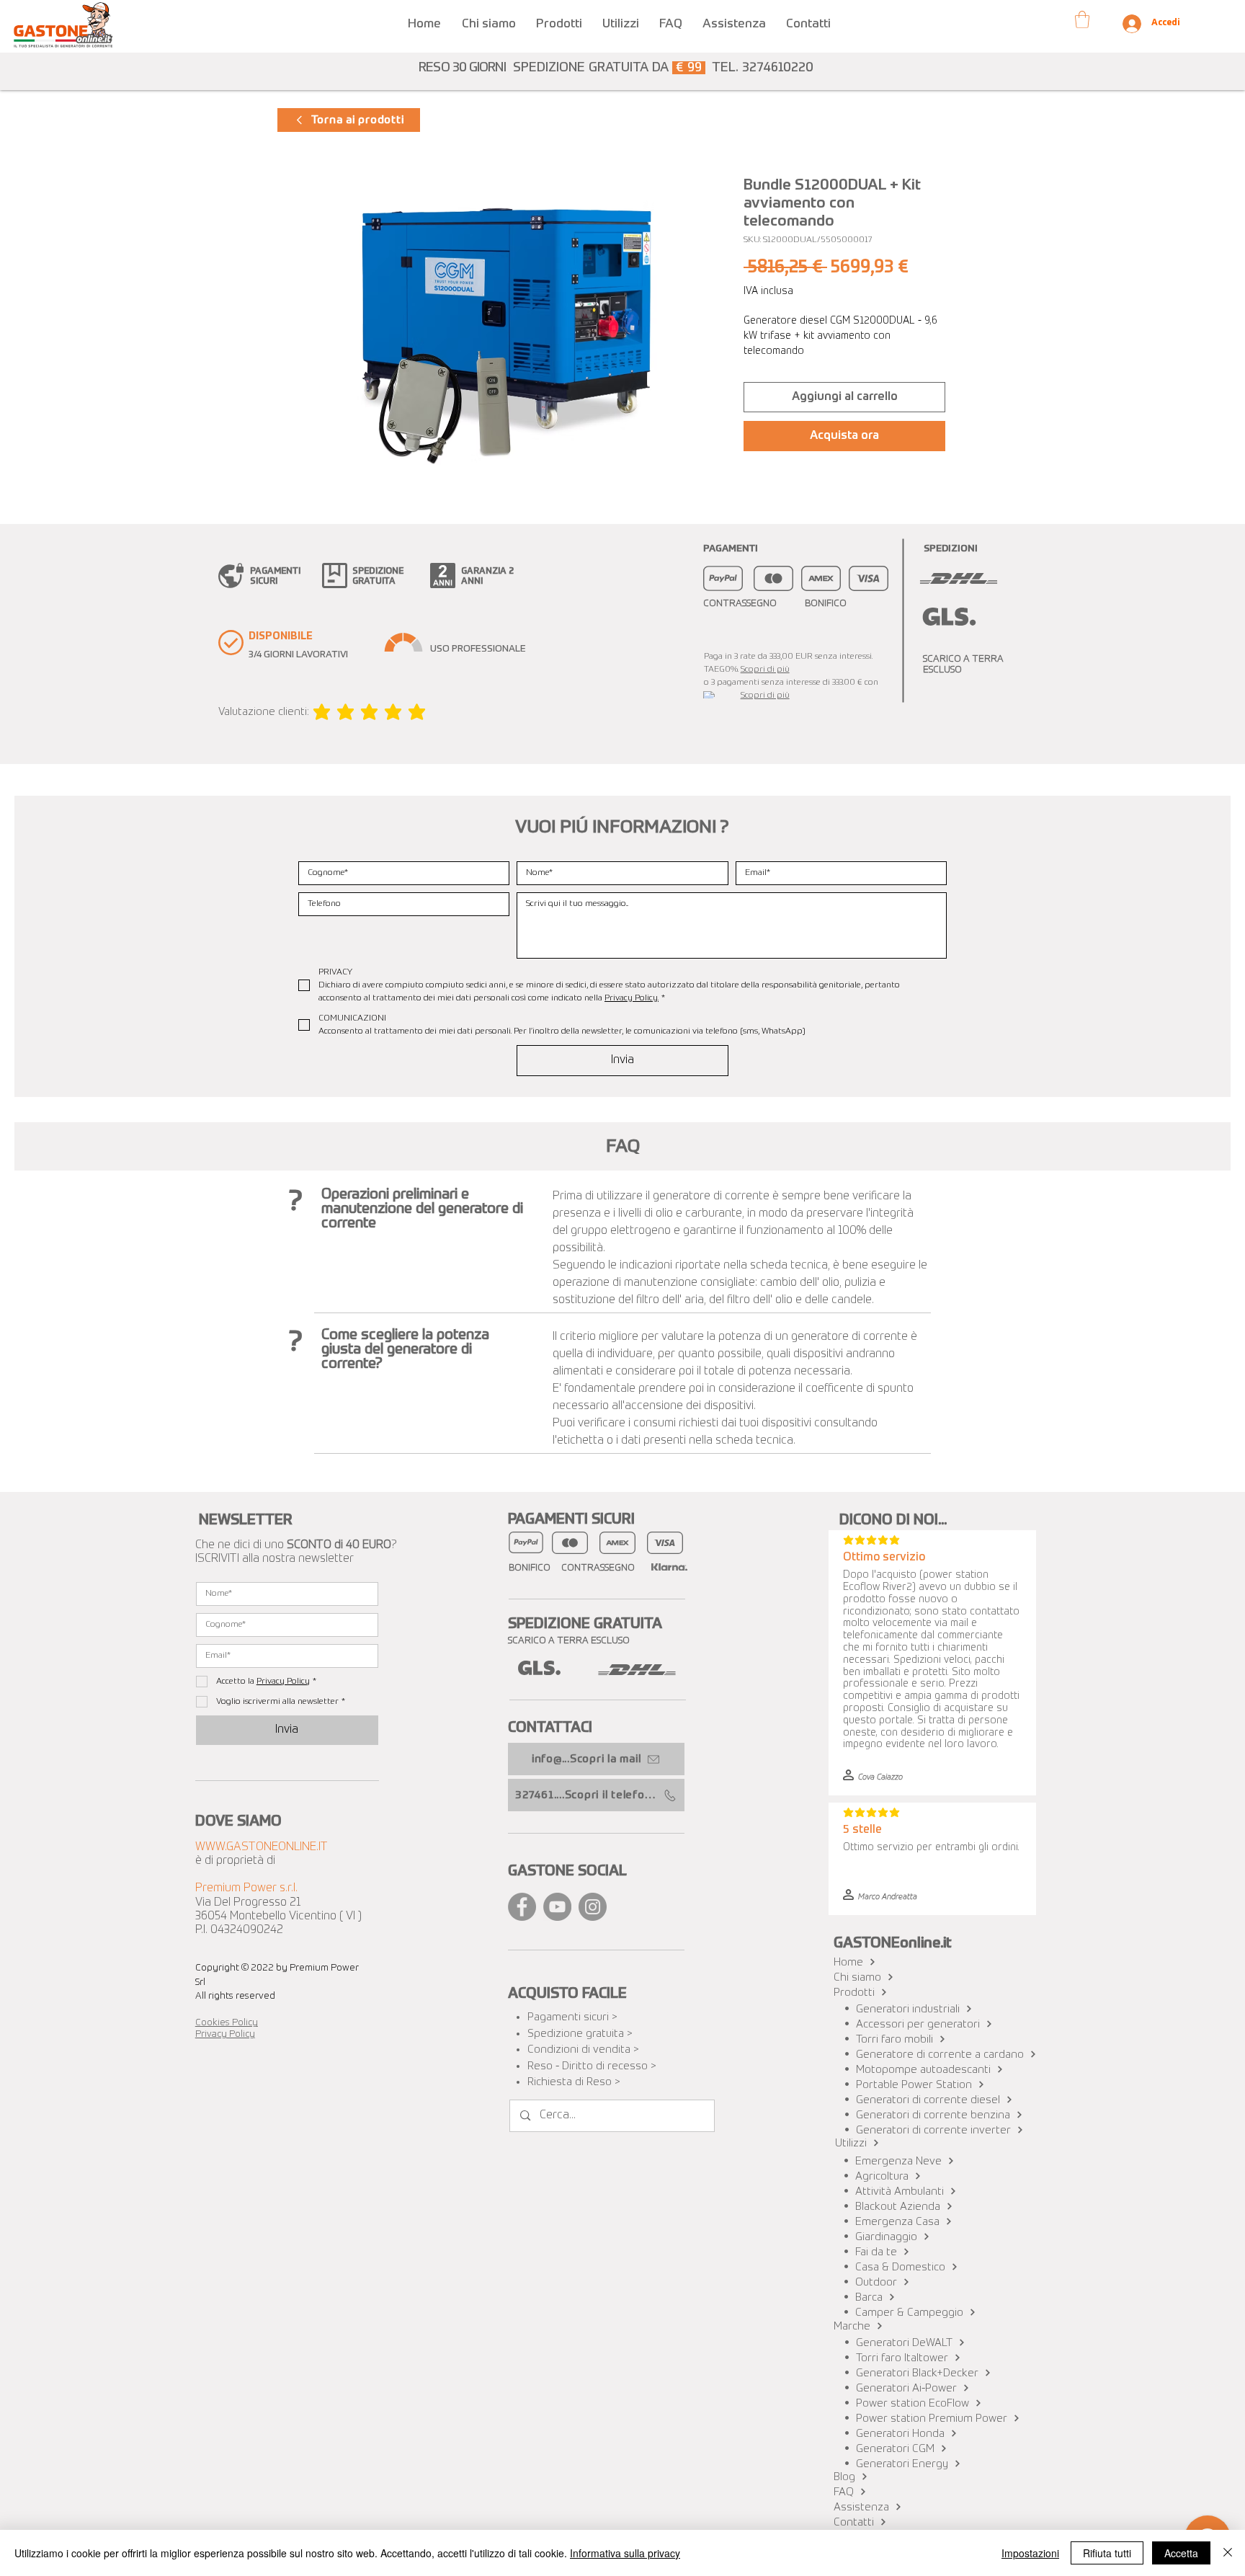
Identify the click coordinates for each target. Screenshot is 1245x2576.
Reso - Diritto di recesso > (592, 2066)
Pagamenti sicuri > (572, 2017)
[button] (559, 18)
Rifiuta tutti (1107, 2553)
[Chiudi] (1228, 2553)
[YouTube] (557, 1907)
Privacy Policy (225, 2034)
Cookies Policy (227, 2023)
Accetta (1181, 2553)
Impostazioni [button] (1030, 2553)
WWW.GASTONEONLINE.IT (262, 1847)
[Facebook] (522, 1907)
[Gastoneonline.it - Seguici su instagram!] (593, 1907)
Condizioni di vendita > (583, 2049)
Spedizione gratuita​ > (580, 2034)
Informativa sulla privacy (625, 2553)
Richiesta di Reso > (574, 2082)
